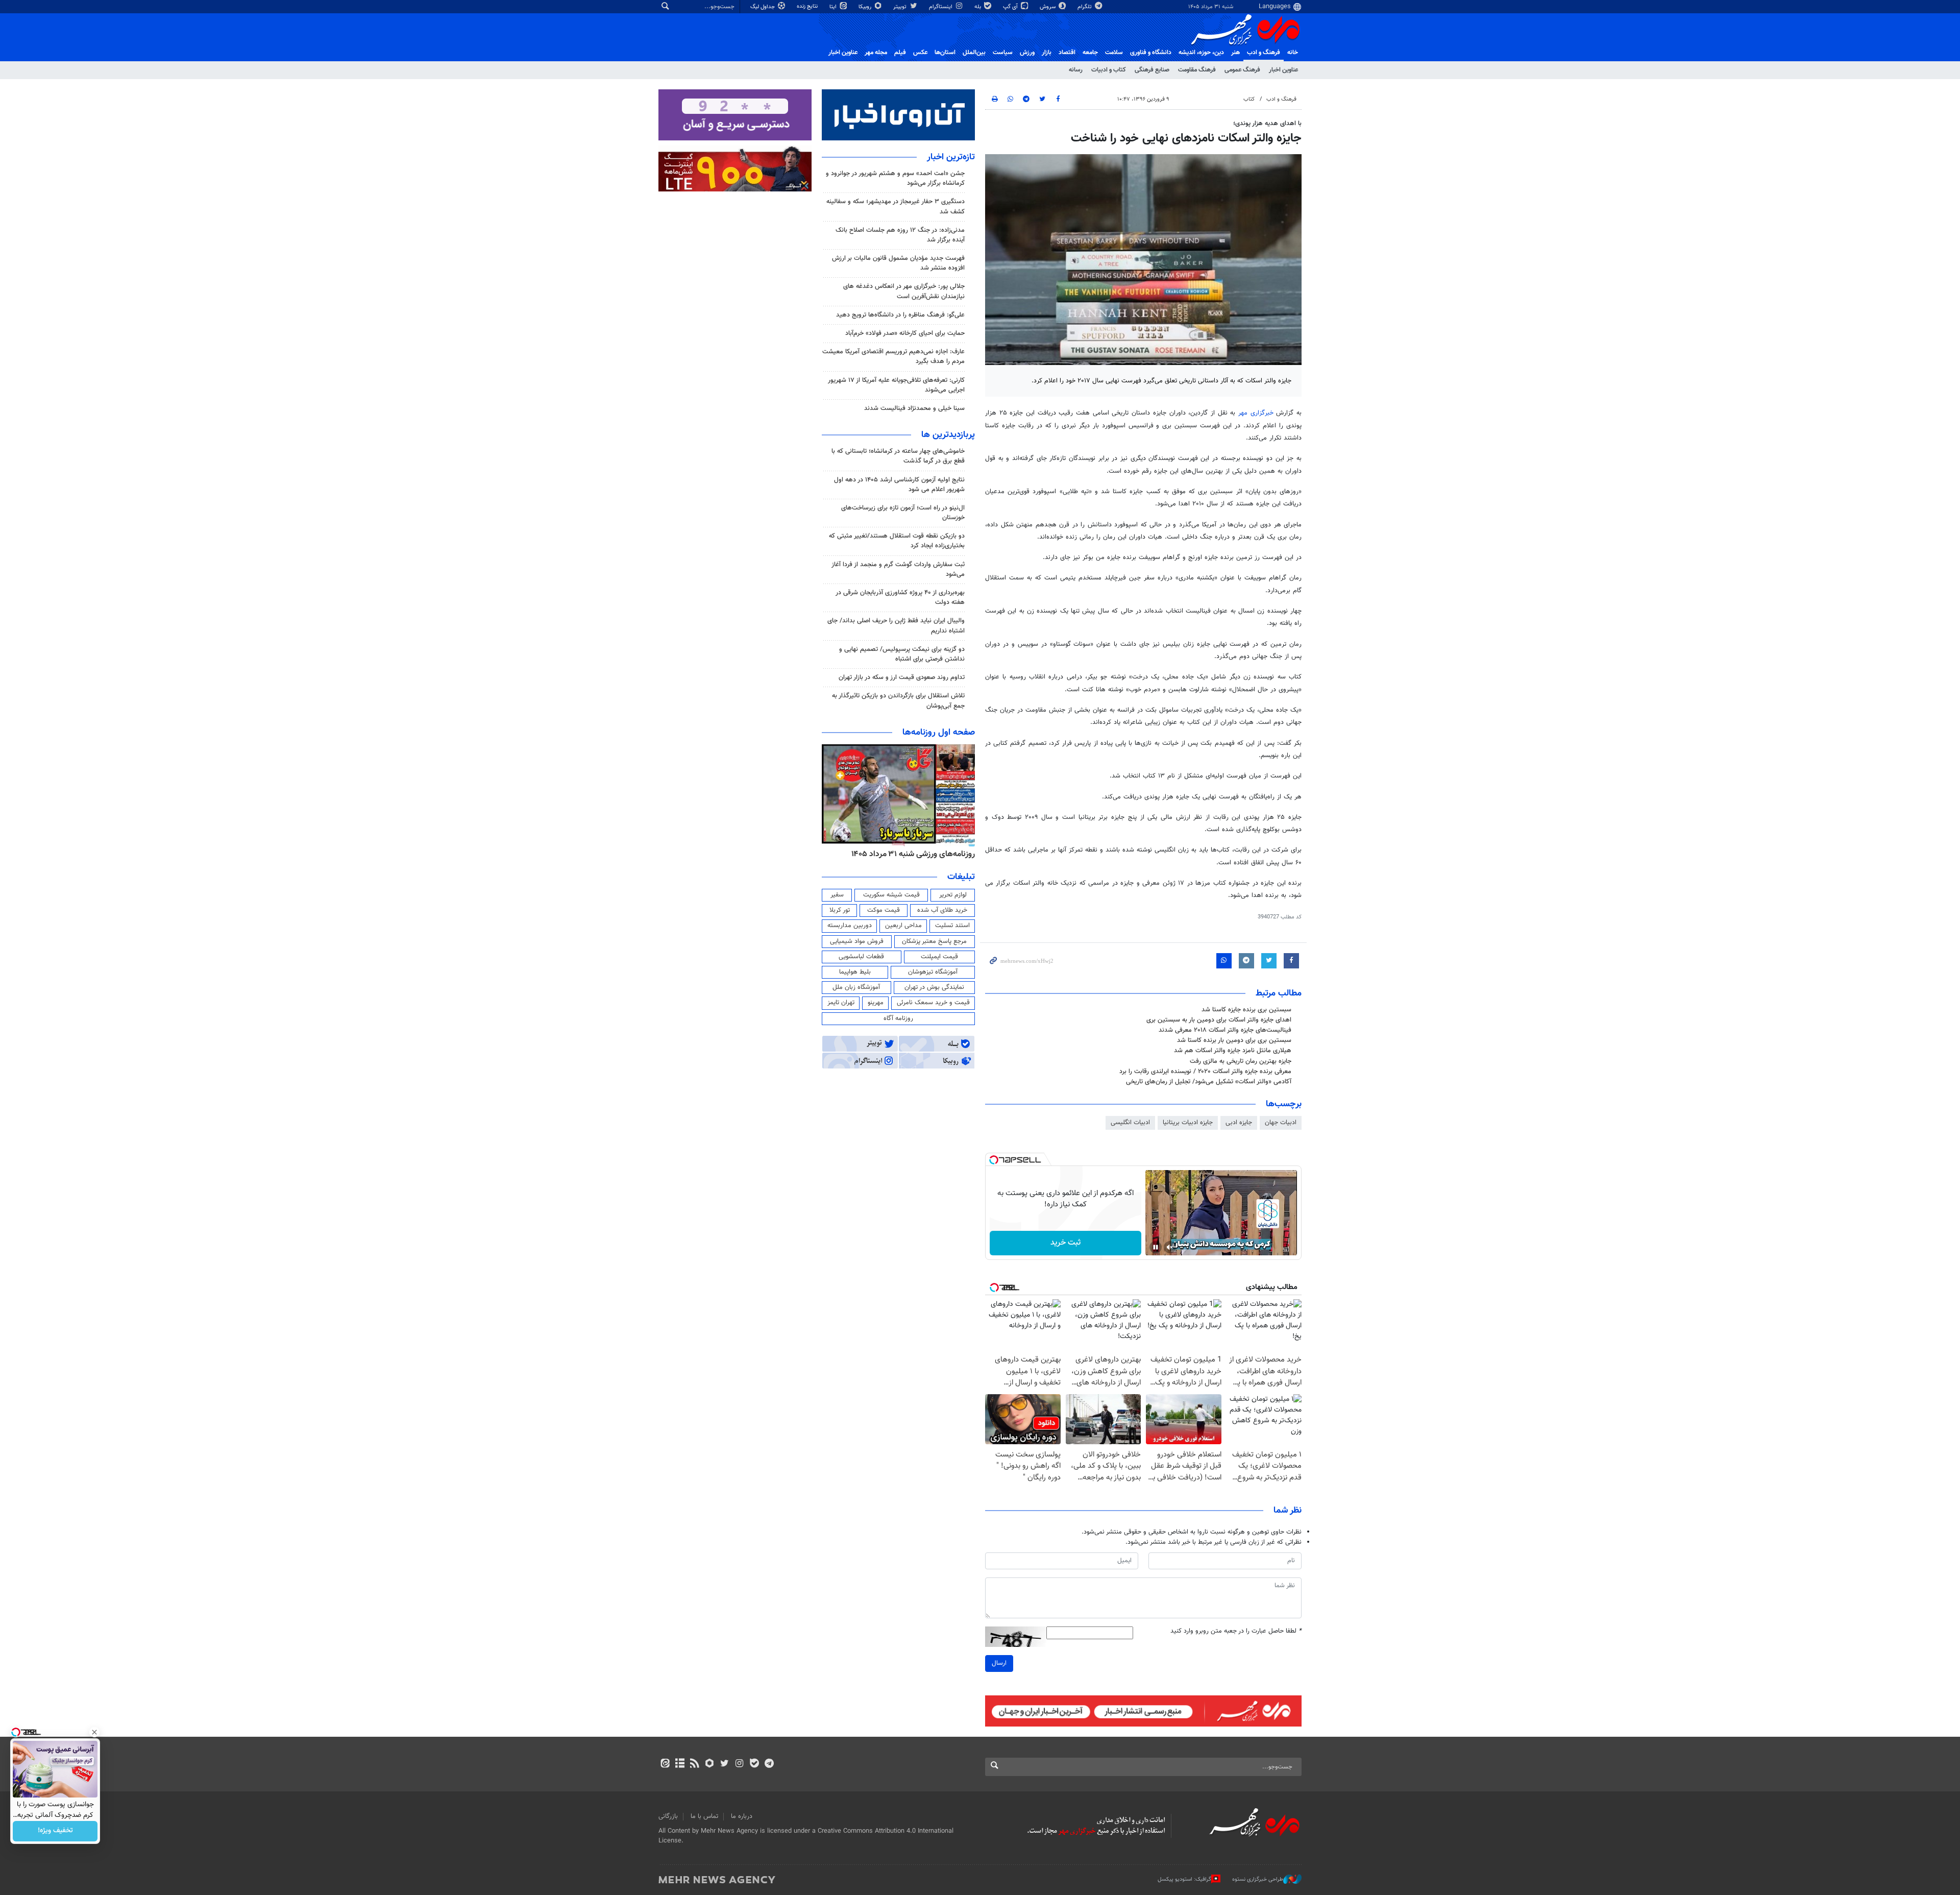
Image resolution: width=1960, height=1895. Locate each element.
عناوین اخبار (1283, 70)
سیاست (1003, 53)
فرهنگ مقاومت (1197, 70)
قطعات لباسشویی (861, 957)
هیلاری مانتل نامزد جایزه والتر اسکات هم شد (1233, 1051)
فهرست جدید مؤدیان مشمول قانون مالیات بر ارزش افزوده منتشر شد (898, 263)
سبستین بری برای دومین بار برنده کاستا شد (1234, 1040)
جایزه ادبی (1239, 1123)
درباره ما (742, 1816)
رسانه (1076, 70)
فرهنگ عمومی (1242, 70)
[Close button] (94, 1732)
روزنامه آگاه (898, 1018)
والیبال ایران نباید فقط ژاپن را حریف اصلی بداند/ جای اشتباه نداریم (896, 626)
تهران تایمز (841, 1003)
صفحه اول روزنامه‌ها (939, 733)
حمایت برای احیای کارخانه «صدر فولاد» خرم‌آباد (905, 333)
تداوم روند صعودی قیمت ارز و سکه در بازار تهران (902, 677)
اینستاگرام (941, 7)
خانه (1293, 53)
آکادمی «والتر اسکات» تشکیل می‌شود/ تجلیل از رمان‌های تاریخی (1209, 1082)
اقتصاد (1067, 53)
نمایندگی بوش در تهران (934, 987)
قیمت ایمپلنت (939, 957)
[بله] (754, 1764)
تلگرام (1085, 7)
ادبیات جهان (1281, 1123)
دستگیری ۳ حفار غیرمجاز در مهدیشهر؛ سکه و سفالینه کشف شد (896, 206)
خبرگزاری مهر (1256, 413)
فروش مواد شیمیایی (857, 941)
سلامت (1114, 53)
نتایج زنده (808, 6)
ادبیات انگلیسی (1130, 1123)
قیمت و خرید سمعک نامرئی (933, 1003)
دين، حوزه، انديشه (1201, 53)
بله (978, 7)
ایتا (834, 7)
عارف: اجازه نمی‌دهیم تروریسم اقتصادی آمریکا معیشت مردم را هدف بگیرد (893, 357)
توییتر (901, 7)
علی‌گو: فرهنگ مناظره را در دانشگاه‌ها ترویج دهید (900, 315)
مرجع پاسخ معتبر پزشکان (934, 941)
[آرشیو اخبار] (680, 1764)
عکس (920, 53)
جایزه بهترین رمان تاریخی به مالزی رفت (1241, 1061)
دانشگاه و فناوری (1151, 53)
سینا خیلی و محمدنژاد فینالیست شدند (914, 408)
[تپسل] (994, 1160)
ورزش (1027, 53)
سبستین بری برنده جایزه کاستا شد (1246, 1010)
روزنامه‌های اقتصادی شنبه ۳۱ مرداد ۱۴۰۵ (910, 854)
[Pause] (1156, 1247)
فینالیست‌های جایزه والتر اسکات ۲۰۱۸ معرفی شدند (1225, 1030)
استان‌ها (945, 53)
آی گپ (1011, 7)
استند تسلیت (952, 926)
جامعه (1090, 53)
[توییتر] (725, 1764)
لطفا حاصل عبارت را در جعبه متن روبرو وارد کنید (1236, 1631)
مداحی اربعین (903, 926)
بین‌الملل (974, 53)
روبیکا (866, 7)
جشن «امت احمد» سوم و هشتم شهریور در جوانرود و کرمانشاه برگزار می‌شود (895, 178)
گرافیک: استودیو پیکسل (1184, 1879)
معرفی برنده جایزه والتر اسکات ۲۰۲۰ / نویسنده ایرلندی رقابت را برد (1205, 1072)
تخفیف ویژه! (55, 1831)
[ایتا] (665, 1764)
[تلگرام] (769, 1764)
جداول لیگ (763, 7)
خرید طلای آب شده (942, 910)
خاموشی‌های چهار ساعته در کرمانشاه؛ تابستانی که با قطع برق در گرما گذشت (898, 456)
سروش (1048, 7)
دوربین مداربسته (850, 926)
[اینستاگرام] (739, 1764)
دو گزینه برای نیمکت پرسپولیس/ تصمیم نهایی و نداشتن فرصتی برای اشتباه (902, 654)
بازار (1047, 53)
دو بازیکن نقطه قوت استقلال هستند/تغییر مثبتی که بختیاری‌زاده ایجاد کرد (897, 541)
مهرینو (876, 1003)
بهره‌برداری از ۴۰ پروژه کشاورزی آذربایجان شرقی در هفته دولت (900, 598)
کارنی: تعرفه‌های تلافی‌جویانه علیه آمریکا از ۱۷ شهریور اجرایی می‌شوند (896, 385)
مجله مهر (876, 53)
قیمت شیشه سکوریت (891, 895)
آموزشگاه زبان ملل (856, 987)
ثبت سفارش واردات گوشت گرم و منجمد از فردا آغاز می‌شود (898, 569)
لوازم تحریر (953, 895)
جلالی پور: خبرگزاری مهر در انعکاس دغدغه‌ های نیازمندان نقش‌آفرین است (904, 291)
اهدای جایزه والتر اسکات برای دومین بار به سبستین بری (1219, 1020)
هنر (1235, 53)
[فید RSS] (694, 1764)
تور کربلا (840, 910)
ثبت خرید (1065, 1243)
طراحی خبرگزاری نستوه (1258, 1879)
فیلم (900, 53)
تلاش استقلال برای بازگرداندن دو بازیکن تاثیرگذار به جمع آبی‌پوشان (898, 701)
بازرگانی (668, 1816)
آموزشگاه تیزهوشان (933, 972)
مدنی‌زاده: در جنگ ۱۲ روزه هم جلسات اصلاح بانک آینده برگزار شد (900, 235)
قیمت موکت (884, 910)
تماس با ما (704, 1816)
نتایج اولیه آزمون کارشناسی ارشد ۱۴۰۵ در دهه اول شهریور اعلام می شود (899, 485)
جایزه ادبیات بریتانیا (1188, 1123)
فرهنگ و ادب (1264, 53)
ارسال (999, 1663)
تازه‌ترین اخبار (951, 157)
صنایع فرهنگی (1152, 70)
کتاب (1249, 99)
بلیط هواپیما (855, 972)
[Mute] (1170, 1247)
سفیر (837, 895)
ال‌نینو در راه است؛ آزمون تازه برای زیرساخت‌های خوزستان (903, 513)
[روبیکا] (710, 1764)
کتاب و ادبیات (1109, 70)
